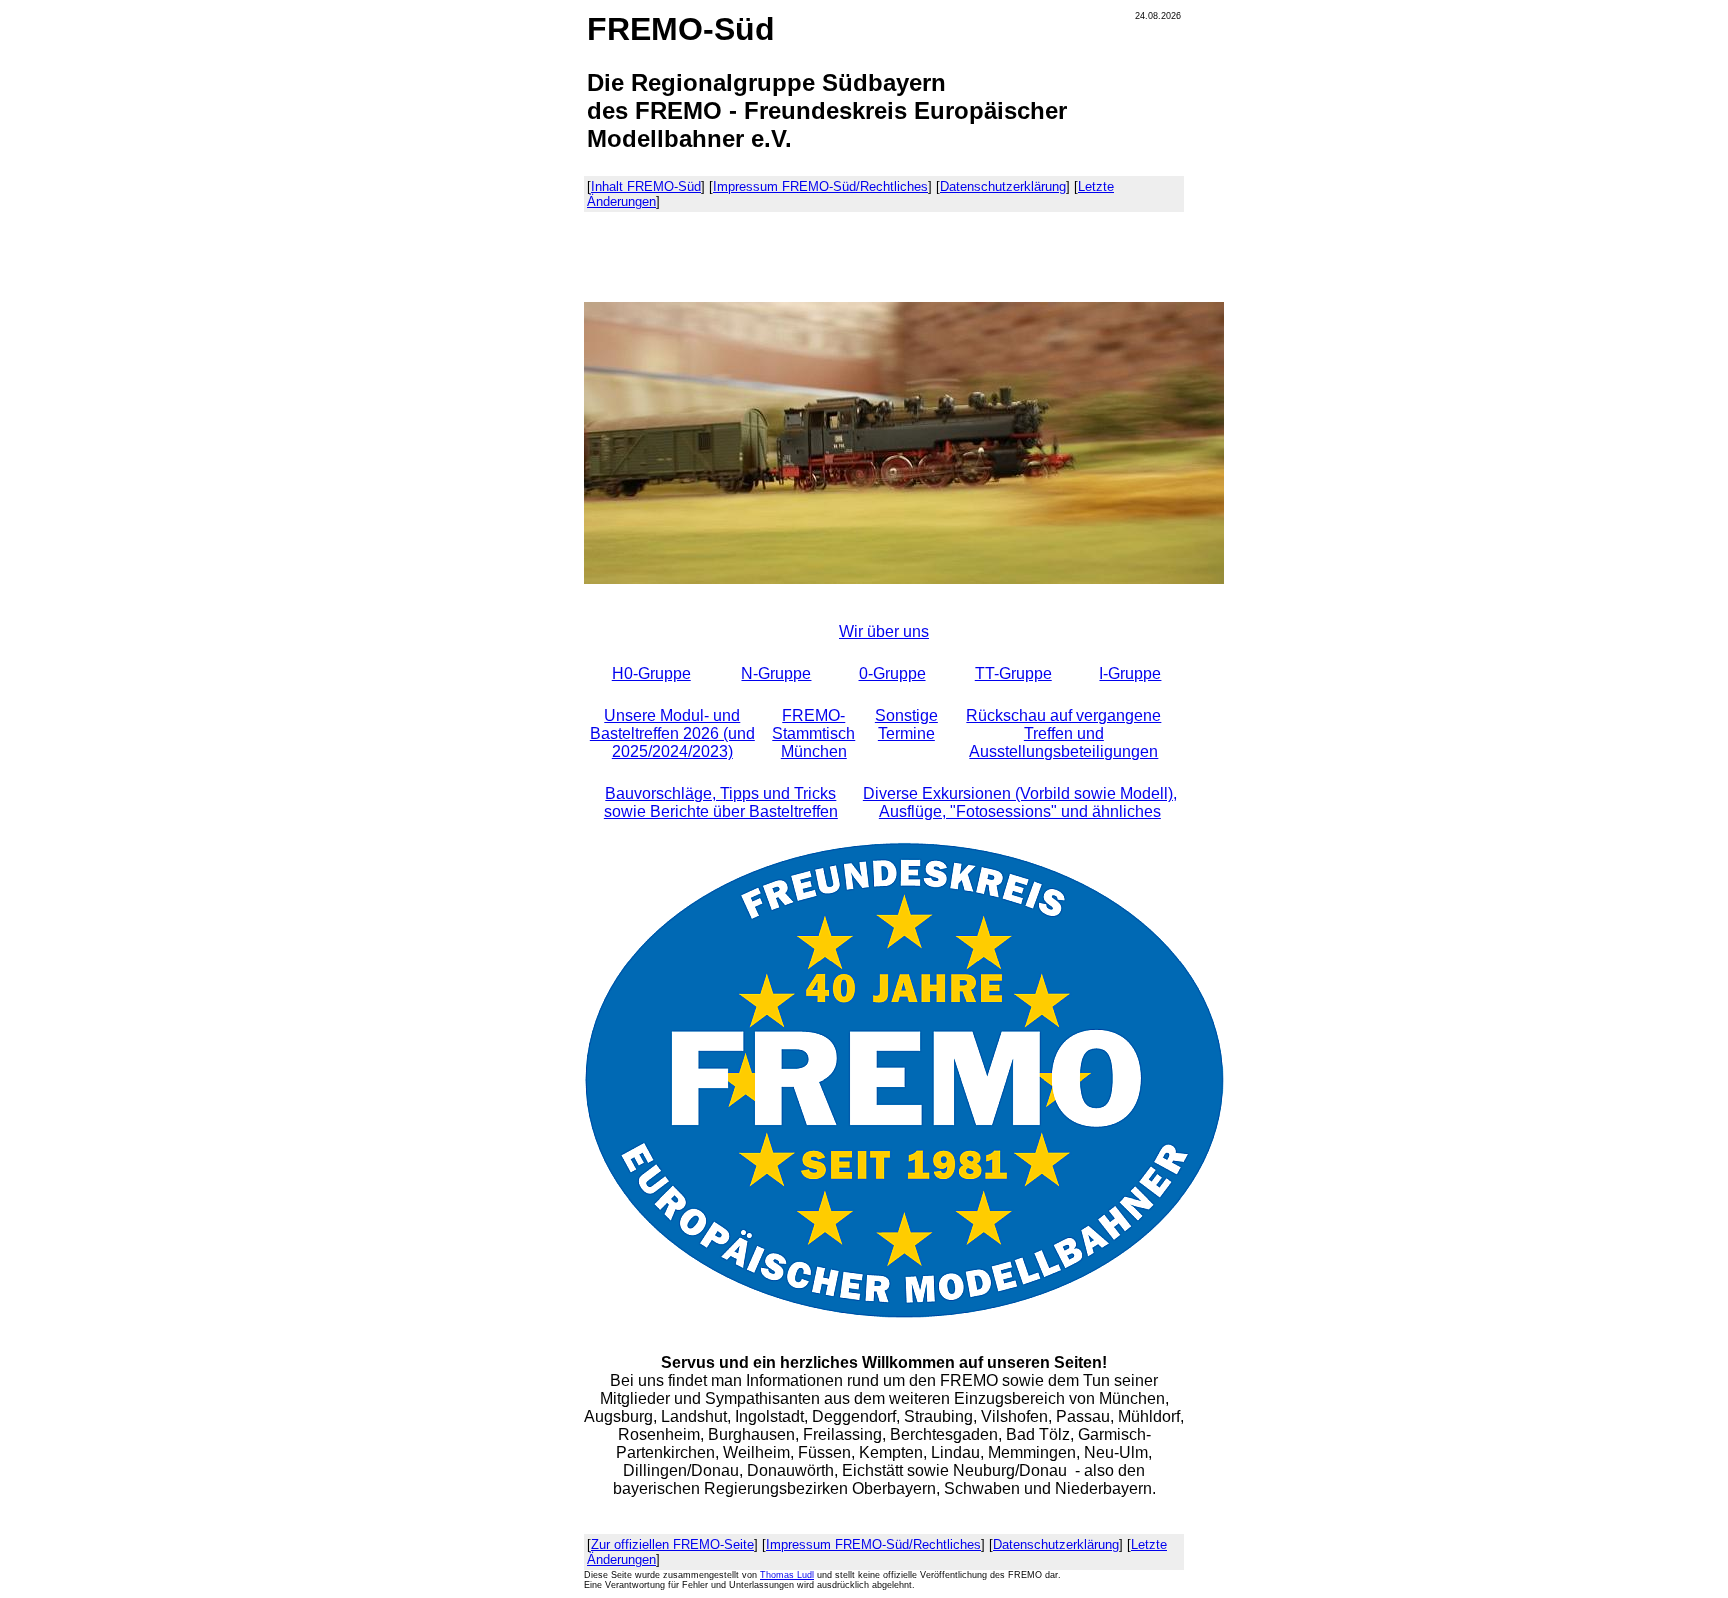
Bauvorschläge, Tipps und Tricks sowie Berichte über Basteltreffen (721, 802)
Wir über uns (884, 631)
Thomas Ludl (787, 1575)
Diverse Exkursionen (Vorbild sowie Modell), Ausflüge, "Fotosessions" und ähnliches (1020, 802)
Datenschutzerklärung (1003, 186)
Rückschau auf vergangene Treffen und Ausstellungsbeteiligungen (1063, 733)
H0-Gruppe (651, 673)
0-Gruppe (892, 673)
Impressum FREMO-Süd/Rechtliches (820, 186)
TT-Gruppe (1013, 673)
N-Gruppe (776, 673)
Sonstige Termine (906, 724)
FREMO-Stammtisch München (813, 733)
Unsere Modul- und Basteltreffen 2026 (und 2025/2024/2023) (672, 733)
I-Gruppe (1130, 673)
